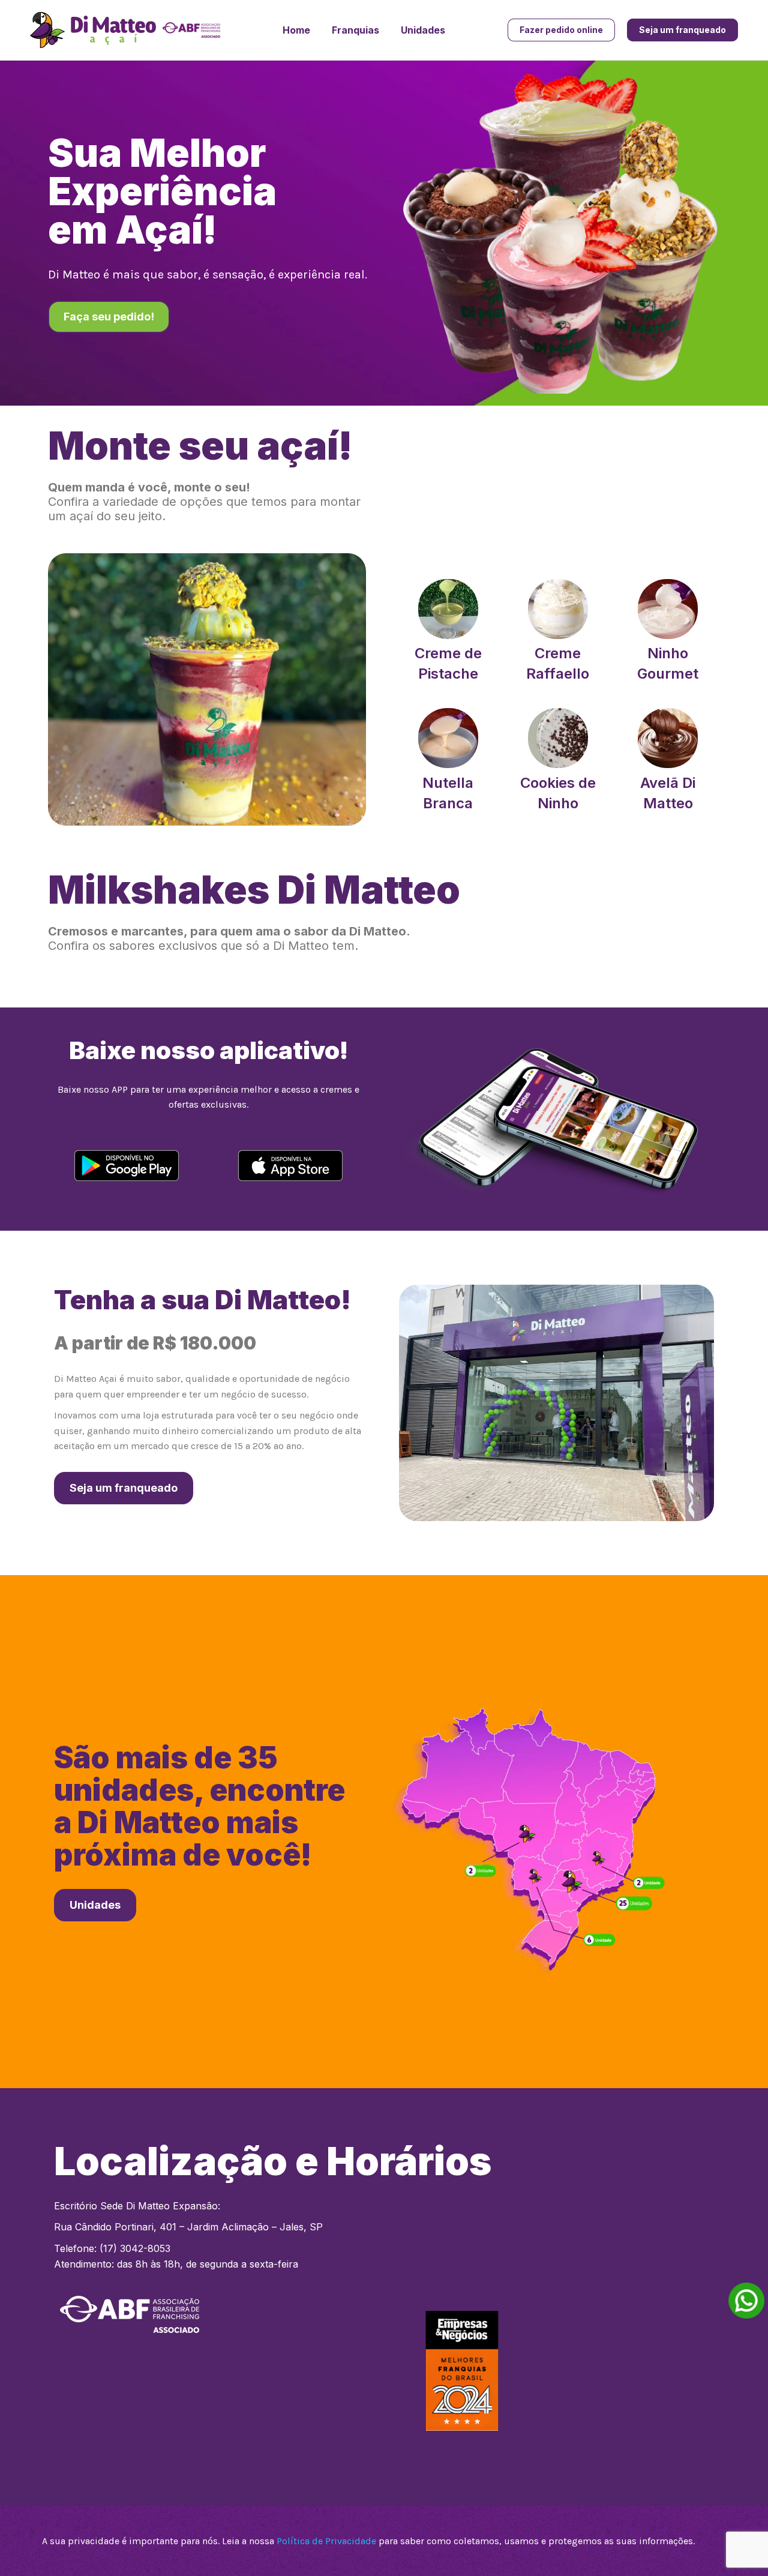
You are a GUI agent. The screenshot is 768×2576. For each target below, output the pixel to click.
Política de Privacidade (326, 2541)
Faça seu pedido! (109, 317)
